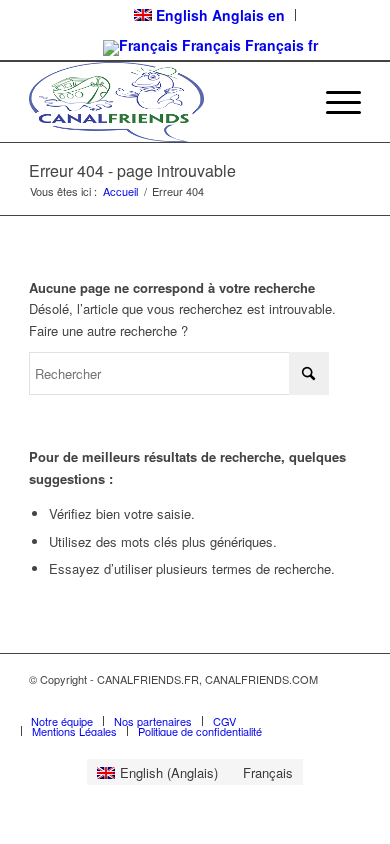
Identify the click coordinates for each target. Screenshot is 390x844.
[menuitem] (333, 102)
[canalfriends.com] (161, 102)
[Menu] (333, 102)
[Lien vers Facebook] (316, 700)
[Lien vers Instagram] (346, 700)
